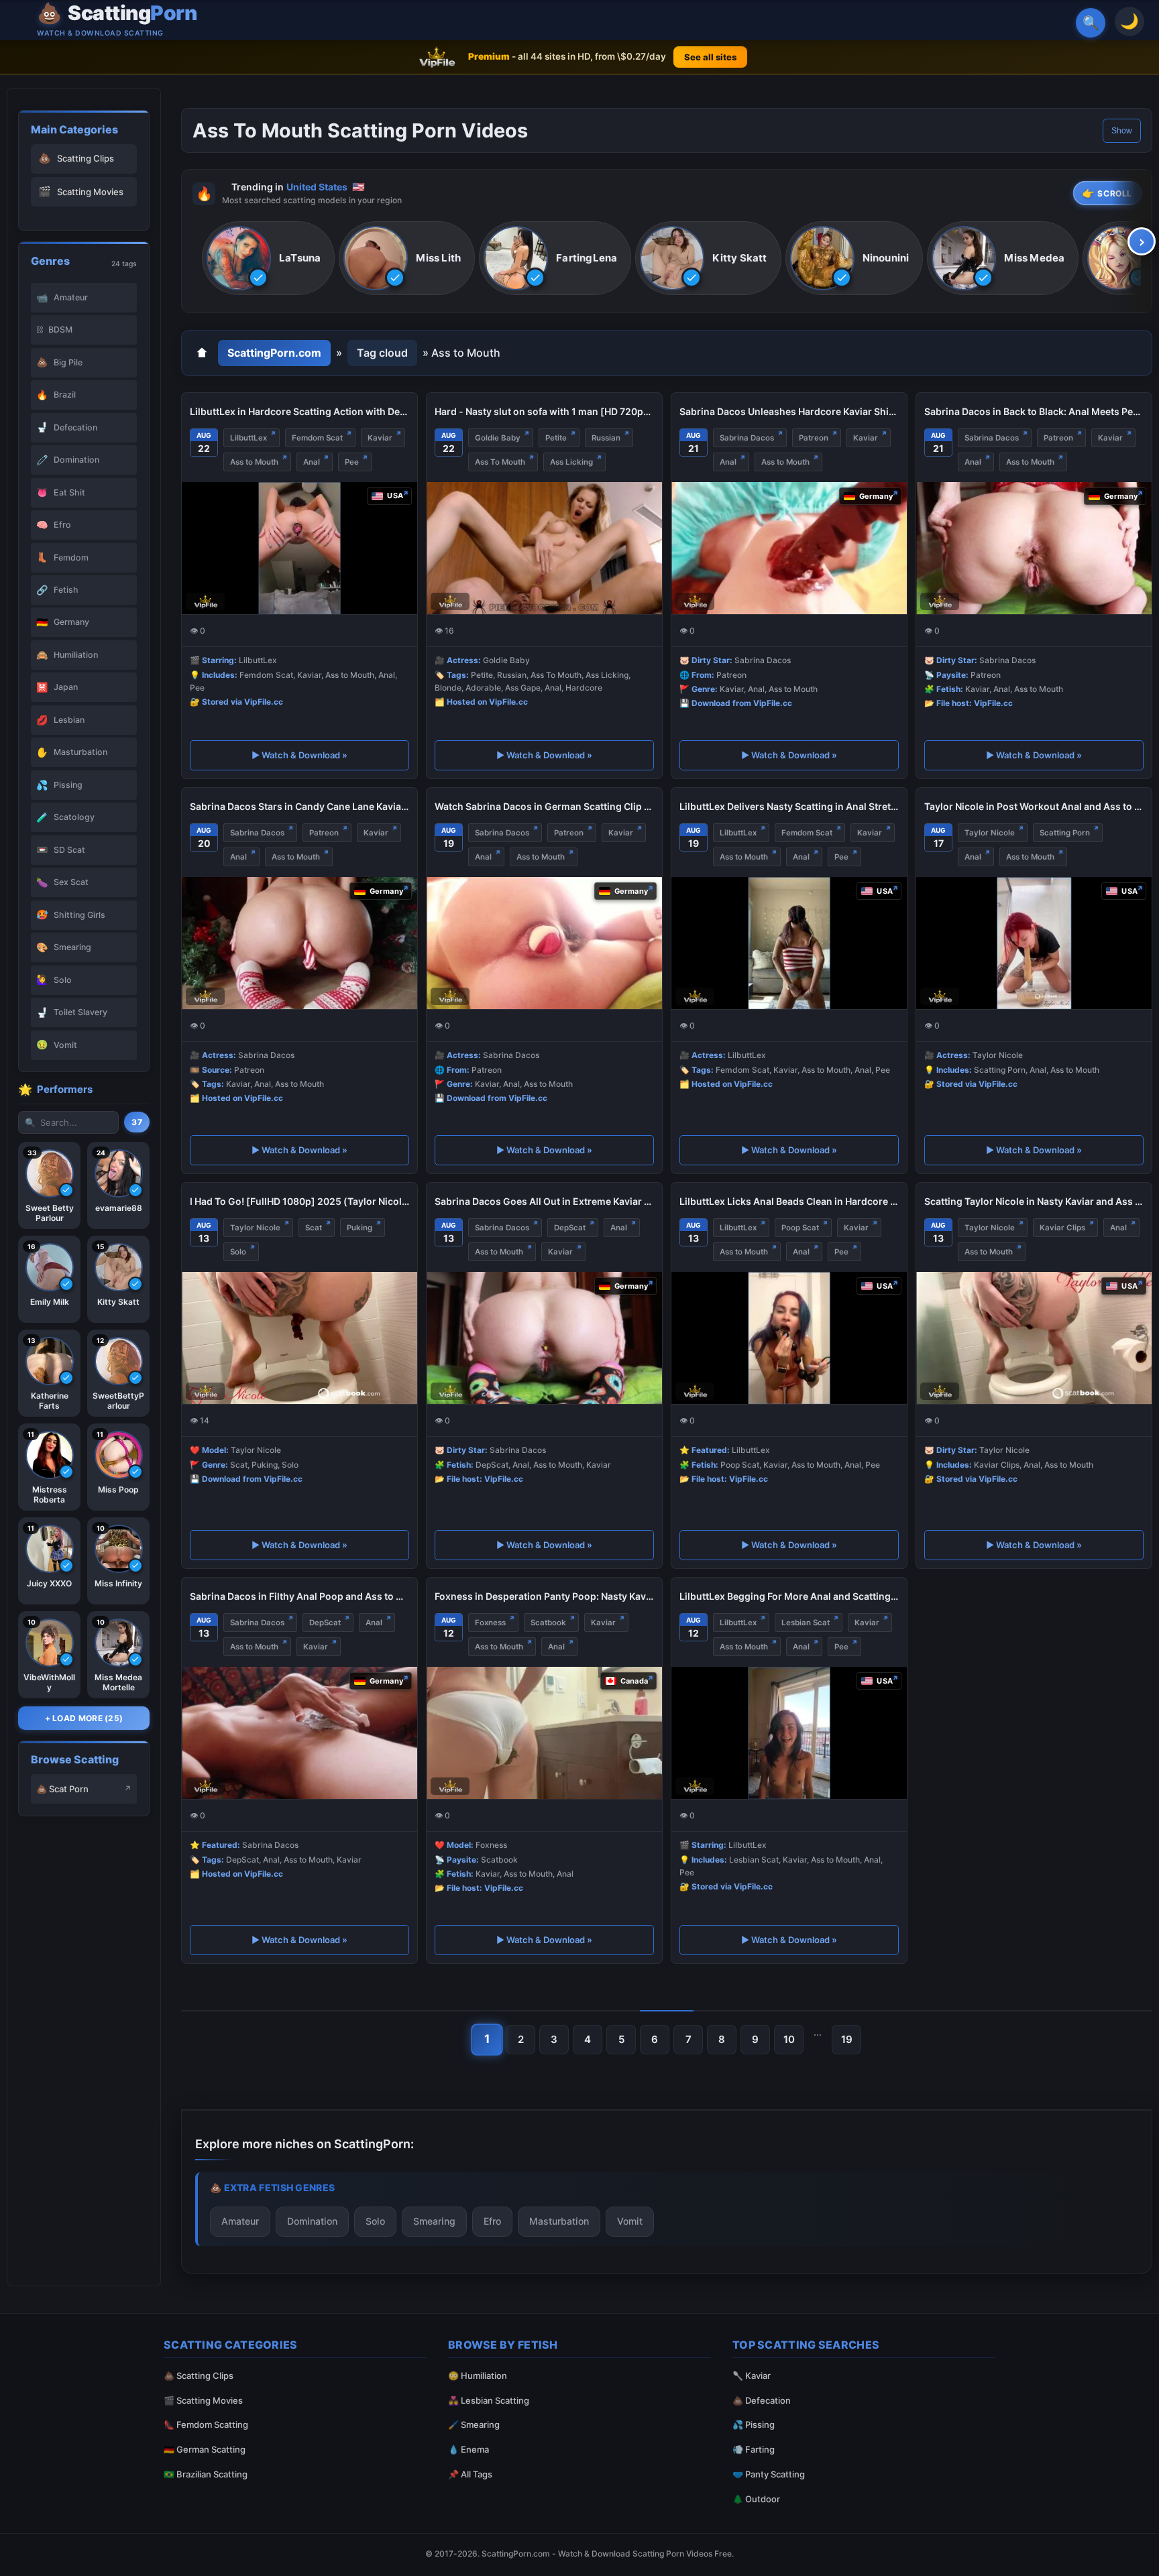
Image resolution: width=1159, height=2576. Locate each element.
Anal (312, 462)
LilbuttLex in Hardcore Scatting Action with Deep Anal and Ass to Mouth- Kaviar (299, 411)
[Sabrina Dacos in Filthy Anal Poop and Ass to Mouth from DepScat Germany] (299, 1733)
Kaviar (380, 438)
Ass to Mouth (254, 462)
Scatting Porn (1065, 833)
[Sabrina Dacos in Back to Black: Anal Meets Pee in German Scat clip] (1034, 548)
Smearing (434, 2220)
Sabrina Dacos (747, 438)
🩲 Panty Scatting (769, 2474)
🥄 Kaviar (752, 2376)
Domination (312, 2220)
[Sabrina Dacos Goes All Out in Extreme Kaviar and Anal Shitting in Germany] (544, 1338)
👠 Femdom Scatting (206, 2424)
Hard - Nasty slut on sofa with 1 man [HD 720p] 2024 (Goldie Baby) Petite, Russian (544, 411)
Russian (606, 438)
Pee (352, 462)
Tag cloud (382, 353)
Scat (314, 1228)
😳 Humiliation (478, 2376)
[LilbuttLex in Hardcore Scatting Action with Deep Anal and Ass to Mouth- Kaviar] (299, 548)
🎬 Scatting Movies (203, 2400)
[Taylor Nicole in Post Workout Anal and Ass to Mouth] (1034, 943)
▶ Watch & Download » (299, 755)
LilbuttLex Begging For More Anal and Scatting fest (789, 1596)
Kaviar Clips (1062, 1228)
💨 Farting (754, 2449)
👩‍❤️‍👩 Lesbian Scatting (489, 2400)
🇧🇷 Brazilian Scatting (206, 2474)
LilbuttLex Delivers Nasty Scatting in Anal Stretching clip (789, 806)
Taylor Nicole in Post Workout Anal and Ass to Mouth (1034, 806)
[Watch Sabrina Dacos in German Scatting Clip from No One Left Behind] (544, 943)
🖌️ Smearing (474, 2424)
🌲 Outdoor (756, 2499)
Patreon (814, 438)
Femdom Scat (317, 438)
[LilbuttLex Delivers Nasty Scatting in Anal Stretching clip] (789, 943)
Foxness (490, 1623)
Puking (360, 1228)
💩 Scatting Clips (199, 2376)
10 (789, 2039)
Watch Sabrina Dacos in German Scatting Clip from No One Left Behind (544, 806)
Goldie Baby (498, 438)
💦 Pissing (754, 2424)
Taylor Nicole (990, 833)
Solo (238, 1252)
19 (847, 2039)
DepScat (570, 1228)
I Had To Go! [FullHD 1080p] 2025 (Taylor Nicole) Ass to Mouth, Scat (299, 1201)
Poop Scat (800, 1228)
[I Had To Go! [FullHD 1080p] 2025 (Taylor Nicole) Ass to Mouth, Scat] (299, 1338)
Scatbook (548, 1623)
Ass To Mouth (500, 462)
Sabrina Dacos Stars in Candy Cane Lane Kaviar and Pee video (299, 806)
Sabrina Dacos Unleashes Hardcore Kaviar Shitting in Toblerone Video (789, 411)
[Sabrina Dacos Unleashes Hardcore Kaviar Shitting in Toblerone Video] (789, 548)
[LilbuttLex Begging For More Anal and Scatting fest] (789, 1733)
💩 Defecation (762, 2400)
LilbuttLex (249, 438)
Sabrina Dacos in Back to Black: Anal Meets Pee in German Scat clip (1034, 411)
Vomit (630, 2220)
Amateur (240, 2220)
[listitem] (268, 259)
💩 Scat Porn (62, 1789)
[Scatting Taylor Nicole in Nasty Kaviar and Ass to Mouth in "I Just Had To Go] (1034, 1338)
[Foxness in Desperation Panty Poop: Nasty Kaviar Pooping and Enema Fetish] (544, 1733)
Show (1122, 131)
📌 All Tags (470, 2474)
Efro (492, 2220)
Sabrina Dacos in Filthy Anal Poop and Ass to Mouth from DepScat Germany (299, 1596)
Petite (556, 438)
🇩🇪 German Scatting (205, 2449)
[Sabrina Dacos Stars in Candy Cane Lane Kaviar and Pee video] (299, 943)
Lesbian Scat (806, 1623)
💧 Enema (468, 2449)
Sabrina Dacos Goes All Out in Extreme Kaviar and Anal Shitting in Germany (544, 1201)
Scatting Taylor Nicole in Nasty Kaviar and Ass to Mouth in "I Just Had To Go (1034, 1201)
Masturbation (559, 2220)
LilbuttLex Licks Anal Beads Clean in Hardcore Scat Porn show (789, 1201)
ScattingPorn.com (274, 353)
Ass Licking (571, 462)
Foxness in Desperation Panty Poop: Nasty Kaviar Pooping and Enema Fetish (544, 1596)
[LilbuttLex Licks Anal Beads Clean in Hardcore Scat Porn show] (789, 1338)
